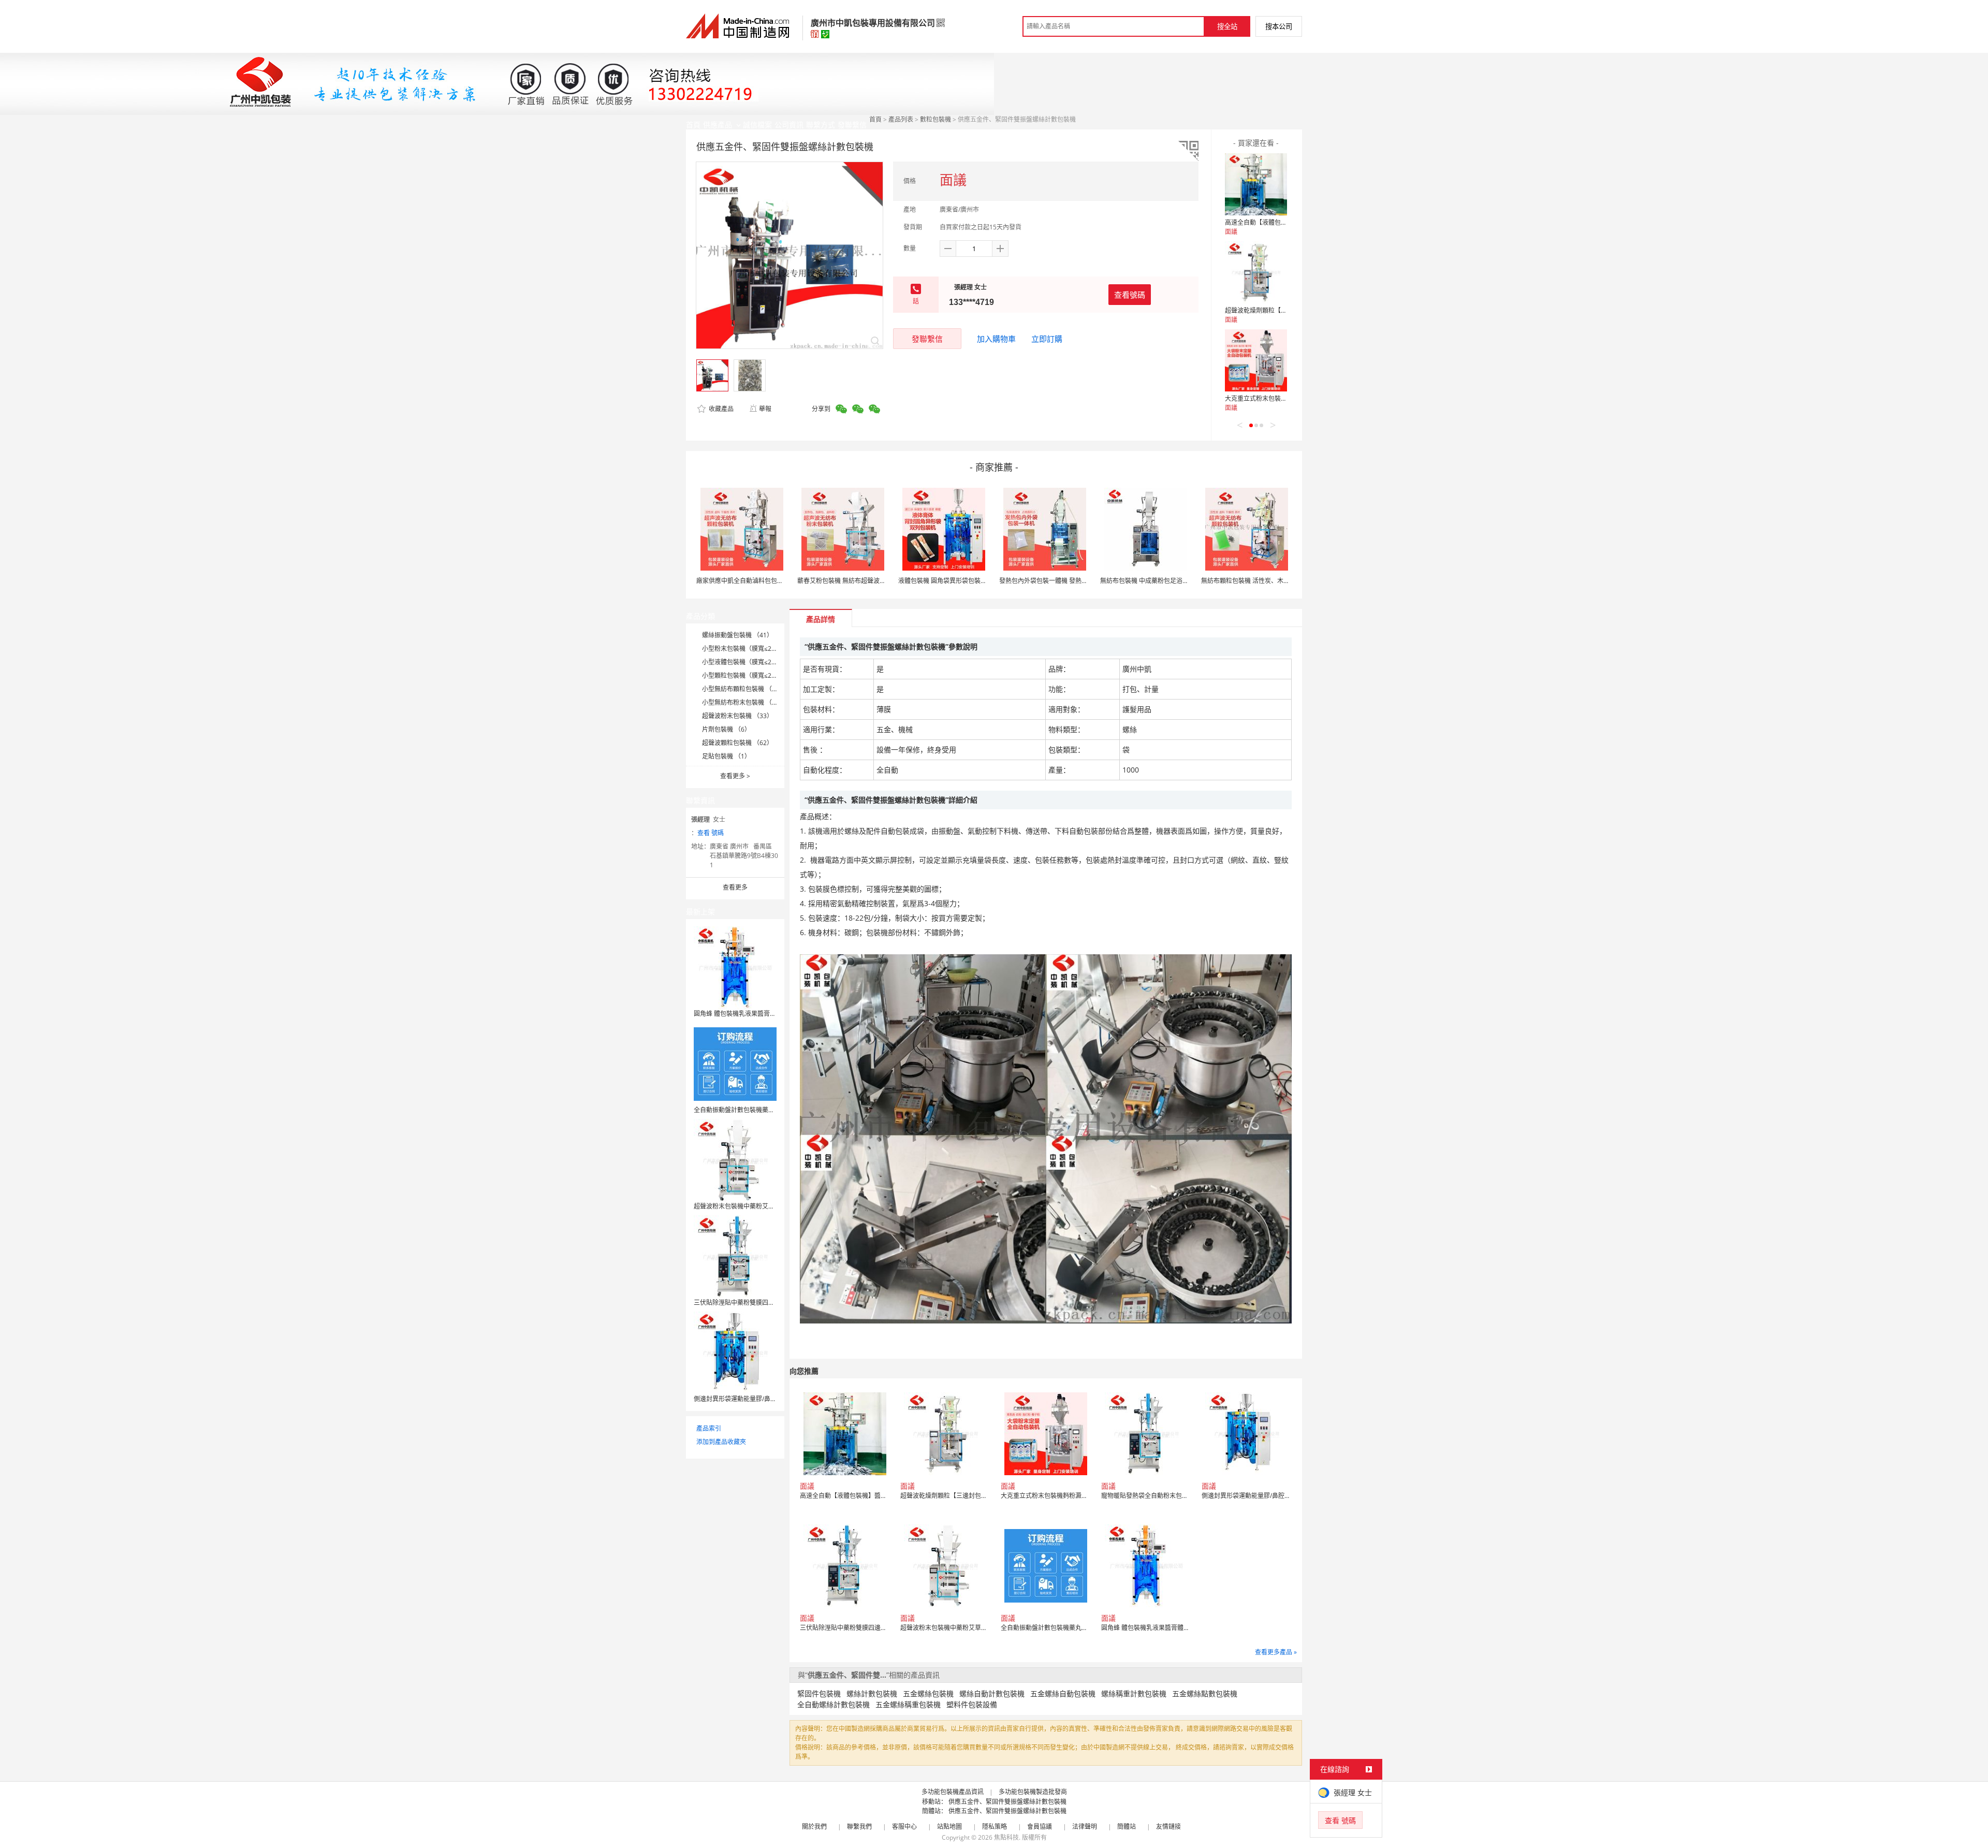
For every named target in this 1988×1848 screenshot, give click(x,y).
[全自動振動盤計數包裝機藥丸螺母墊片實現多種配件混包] (735, 1063)
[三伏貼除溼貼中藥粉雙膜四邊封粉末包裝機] (735, 1256)
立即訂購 (1047, 339)
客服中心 (904, 1827)
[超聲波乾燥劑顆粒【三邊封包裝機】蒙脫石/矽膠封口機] (1256, 272)
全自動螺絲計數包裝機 (834, 1704)
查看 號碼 (711, 833)
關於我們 (814, 1827)
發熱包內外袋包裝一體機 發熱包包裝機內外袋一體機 (1071, 581)
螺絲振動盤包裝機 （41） (737, 635)
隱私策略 (995, 1827)
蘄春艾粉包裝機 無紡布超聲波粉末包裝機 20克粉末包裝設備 (880, 581)
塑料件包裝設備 (972, 1704)
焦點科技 (1006, 1837)
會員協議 (1040, 1827)
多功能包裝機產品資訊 (953, 1792)
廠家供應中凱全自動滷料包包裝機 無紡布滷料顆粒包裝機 (775, 581)
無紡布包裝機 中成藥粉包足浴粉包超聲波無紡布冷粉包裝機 (1182, 581)
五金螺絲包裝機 (928, 1693)
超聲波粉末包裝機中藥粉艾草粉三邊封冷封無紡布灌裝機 (771, 1206)
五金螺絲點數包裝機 (1205, 1693)
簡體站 (1127, 1827)
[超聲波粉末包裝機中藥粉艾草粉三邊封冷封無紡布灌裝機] (735, 1160)
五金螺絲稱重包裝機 (908, 1704)
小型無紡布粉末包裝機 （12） (744, 702)
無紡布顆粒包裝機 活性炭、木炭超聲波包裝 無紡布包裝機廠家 (1287, 581)
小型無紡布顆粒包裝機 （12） (744, 689)
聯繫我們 (859, 1827)
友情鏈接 (1168, 1827)
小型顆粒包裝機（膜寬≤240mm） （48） (760, 675)
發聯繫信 (927, 339)
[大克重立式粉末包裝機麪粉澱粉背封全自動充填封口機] (1256, 360)
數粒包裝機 (935, 119)
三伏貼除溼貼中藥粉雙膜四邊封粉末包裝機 (753, 1303)
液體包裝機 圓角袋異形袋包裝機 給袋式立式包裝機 (968, 581)
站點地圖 (949, 1827)
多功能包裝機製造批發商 (1033, 1792)
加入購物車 (996, 339)
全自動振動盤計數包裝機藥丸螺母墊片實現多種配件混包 (771, 1110)
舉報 (765, 409)
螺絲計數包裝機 (872, 1693)
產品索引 (709, 1428)
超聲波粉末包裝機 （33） (737, 716)
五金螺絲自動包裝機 (1063, 1693)
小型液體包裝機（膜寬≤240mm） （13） (760, 662)
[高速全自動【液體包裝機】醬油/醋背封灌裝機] (1256, 184)
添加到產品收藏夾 (721, 1442)
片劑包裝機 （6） (726, 729)
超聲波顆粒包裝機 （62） (737, 743)
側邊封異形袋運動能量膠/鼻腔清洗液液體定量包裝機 (766, 1399)
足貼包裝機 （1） (726, 756)
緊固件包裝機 (819, 1693)
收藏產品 (720, 409)
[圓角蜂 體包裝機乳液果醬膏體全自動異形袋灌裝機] (735, 967)
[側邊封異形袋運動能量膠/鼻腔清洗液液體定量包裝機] (735, 1352)
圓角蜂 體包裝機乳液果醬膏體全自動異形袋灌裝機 (763, 1014)
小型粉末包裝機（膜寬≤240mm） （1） (758, 649)
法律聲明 (1085, 1827)
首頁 (875, 119)
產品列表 (901, 119)
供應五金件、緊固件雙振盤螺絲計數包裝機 (1007, 1802)
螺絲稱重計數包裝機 (1134, 1693)
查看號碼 (1130, 295)
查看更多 (735, 776)
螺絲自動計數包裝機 (992, 1693)
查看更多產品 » (1276, 1652)
